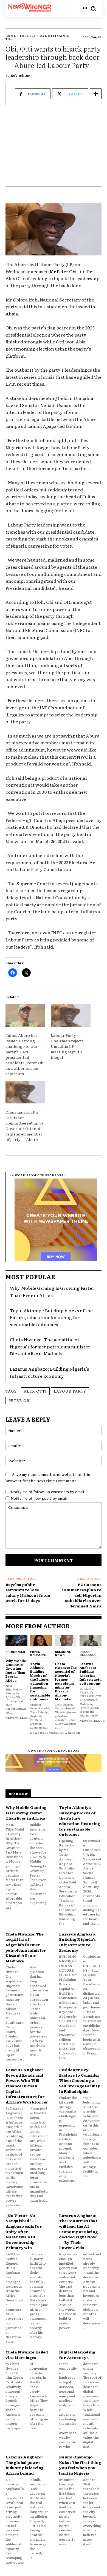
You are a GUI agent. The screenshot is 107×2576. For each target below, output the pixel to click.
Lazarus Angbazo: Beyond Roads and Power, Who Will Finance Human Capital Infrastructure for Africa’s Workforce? (27, 2086)
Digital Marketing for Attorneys (77, 2355)
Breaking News (63, 1653)
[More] (96, 94)
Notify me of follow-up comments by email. (48, 1492)
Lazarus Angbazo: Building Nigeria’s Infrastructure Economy (91, 1673)
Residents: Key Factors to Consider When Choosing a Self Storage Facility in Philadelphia (80, 2080)
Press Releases (38, 1653)
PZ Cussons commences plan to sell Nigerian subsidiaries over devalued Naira (81, 1595)
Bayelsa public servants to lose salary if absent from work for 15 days (28, 1592)
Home (11, 35)
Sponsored (15, 1652)
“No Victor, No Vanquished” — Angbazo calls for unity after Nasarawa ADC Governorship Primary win (24, 2231)
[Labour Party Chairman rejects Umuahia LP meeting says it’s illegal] (71, 1016)
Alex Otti (35, 1391)
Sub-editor (21, 75)
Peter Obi (20, 1400)
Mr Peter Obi (63, 271)
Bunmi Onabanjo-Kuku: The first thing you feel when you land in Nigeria (80, 2465)
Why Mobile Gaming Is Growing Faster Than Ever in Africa (52, 1291)
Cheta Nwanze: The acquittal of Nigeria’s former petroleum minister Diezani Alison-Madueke (50, 1346)
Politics (28, 35)
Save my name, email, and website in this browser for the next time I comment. (48, 1477)
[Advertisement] (54, 149)
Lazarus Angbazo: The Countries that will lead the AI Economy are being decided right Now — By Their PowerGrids (78, 2231)
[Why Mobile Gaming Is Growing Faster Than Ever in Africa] (16, 1641)
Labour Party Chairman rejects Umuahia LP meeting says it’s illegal (67, 1046)
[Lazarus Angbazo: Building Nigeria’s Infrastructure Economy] (91, 1641)
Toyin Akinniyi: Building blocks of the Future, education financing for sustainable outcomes (51, 1317)
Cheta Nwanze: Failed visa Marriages (27, 2355)
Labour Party (70, 1391)
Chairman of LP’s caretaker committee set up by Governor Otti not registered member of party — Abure (25, 1126)
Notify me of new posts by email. (39, 1498)
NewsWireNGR (18, 1717)
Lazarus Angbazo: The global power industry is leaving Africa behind (25, 2465)
